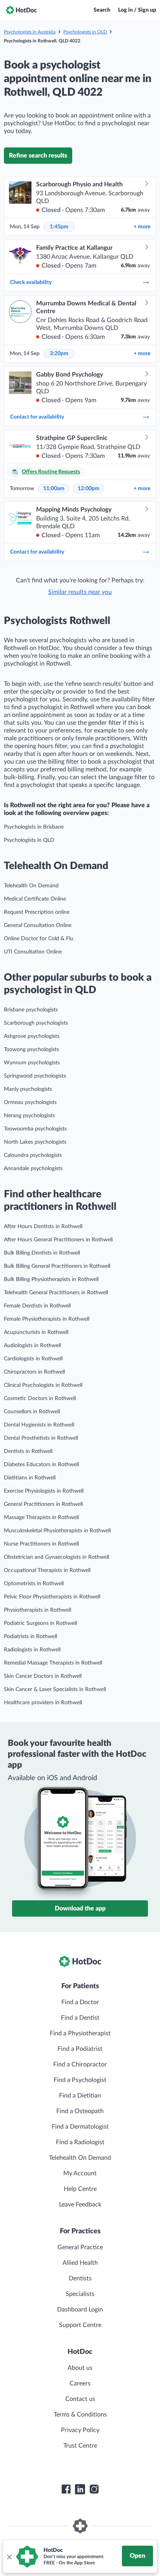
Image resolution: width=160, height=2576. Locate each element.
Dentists (80, 2278)
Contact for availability (37, 417)
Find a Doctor (80, 2002)
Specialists (80, 2294)
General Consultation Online (38, 925)
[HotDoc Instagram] (94, 2489)
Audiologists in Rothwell (32, 1346)
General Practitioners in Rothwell (43, 1504)
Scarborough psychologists (36, 1023)
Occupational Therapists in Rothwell (47, 1570)
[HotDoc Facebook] (66, 2489)
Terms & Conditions (80, 2415)
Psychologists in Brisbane (34, 827)
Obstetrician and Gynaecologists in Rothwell (57, 1557)
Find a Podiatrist (80, 2049)
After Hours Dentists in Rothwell (43, 1227)
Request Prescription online (37, 912)
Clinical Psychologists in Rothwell (43, 1385)
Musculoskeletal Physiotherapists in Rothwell (57, 1531)
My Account (80, 2173)
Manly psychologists (28, 1089)
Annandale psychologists (33, 1169)
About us (80, 2368)
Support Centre (80, 2325)
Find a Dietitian (80, 2096)
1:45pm (59, 227)
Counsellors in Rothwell (32, 1412)
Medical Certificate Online (35, 899)
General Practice (80, 2247)
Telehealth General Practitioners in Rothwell (56, 1293)
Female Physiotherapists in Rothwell (47, 1319)
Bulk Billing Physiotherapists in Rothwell (51, 1279)
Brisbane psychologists (31, 1010)
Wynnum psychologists (32, 1063)
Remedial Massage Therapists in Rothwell (53, 1663)
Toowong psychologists (31, 1050)
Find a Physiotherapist (80, 2033)
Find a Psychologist (80, 2080)
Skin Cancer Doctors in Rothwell (43, 1676)
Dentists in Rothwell (28, 1451)
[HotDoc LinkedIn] (80, 2489)
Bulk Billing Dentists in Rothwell (42, 1253)
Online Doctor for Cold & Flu (39, 939)
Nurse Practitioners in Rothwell (41, 1544)
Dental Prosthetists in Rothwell (41, 1438)
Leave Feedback (80, 2204)
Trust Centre (80, 2446)
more (142, 227)
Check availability (31, 282)
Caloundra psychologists (33, 1155)
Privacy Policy (80, 2430)
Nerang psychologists (29, 1116)
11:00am (54, 489)
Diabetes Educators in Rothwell (41, 1465)
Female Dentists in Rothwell (37, 1306)
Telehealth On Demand (31, 886)
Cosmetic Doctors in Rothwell (40, 1398)
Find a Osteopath (80, 2111)
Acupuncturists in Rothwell (36, 1332)
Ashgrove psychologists (32, 1036)
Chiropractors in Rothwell (34, 1372)
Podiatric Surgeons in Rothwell (40, 1623)
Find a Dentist (80, 2018)
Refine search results (38, 156)
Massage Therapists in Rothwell (41, 1518)
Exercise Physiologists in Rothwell (44, 1491)
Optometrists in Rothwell (34, 1584)
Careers (80, 2383)
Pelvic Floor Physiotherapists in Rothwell (52, 1597)
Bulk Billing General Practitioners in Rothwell (57, 1266)
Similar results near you (80, 592)
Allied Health (80, 2263)
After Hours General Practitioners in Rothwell (58, 1240)
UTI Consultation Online (33, 952)
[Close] (9, 2557)
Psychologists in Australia (30, 32)
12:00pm (89, 489)
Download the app (80, 1908)
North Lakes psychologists (35, 1142)
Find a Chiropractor (80, 2064)
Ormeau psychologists (30, 1102)
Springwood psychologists (35, 1076)
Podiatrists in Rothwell (30, 1637)
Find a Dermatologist (80, 2127)
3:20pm (59, 354)
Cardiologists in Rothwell (33, 1359)
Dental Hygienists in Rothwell (39, 1425)
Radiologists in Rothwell (32, 1650)
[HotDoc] (21, 10)
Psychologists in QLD (85, 32)
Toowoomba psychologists (35, 1129)
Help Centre (80, 2189)
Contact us (80, 2399)
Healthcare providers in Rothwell (43, 1703)
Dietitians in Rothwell (30, 1478)
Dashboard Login (80, 2310)
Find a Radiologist (80, 2142)
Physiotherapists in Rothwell (37, 1610)
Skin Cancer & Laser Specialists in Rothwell (55, 1689)
